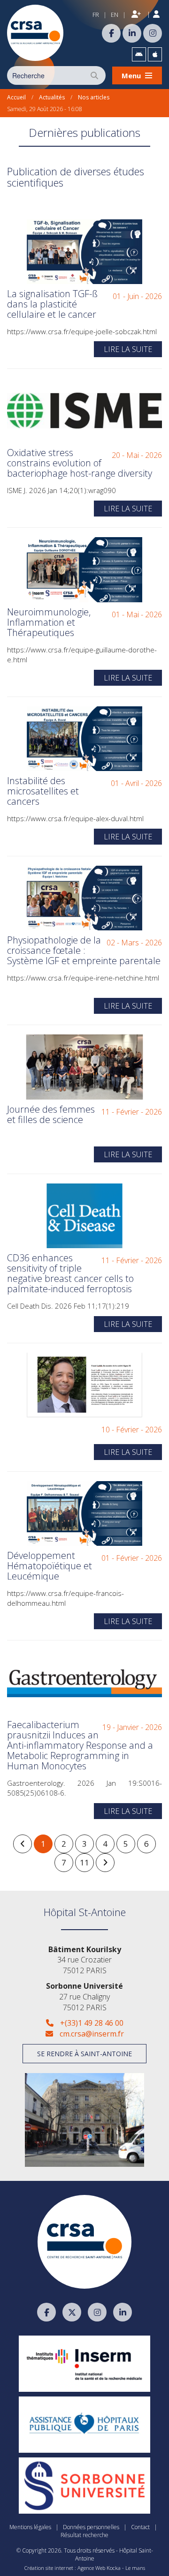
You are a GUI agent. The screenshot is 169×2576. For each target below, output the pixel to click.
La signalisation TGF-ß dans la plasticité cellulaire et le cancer (52, 304)
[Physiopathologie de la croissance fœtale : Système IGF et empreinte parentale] (84, 898)
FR (96, 15)
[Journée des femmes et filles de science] (84, 1067)
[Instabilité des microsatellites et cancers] (84, 739)
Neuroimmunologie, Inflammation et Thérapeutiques (49, 622)
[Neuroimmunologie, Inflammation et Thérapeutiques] (84, 569)
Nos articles (94, 97)
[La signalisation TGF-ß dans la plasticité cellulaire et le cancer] (84, 252)
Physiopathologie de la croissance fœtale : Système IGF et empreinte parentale (84, 950)
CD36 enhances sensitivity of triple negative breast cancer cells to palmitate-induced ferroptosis (70, 1273)
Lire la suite (128, 349)
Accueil (16, 97)
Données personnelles (91, 2527)
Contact (140, 2527)
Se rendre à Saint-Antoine (84, 2054)
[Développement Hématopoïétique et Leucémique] (84, 1513)
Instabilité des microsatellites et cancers (43, 791)
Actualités (52, 97)
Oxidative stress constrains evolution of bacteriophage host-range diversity (80, 463)
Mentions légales (30, 2527)
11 (84, 1862)
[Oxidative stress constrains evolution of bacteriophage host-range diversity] (84, 411)
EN (115, 15)
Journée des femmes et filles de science (51, 1114)
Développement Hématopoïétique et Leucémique (50, 1566)
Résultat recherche (84, 2535)
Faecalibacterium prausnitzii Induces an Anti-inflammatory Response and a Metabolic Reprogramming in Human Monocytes (80, 1745)
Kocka (114, 2568)
